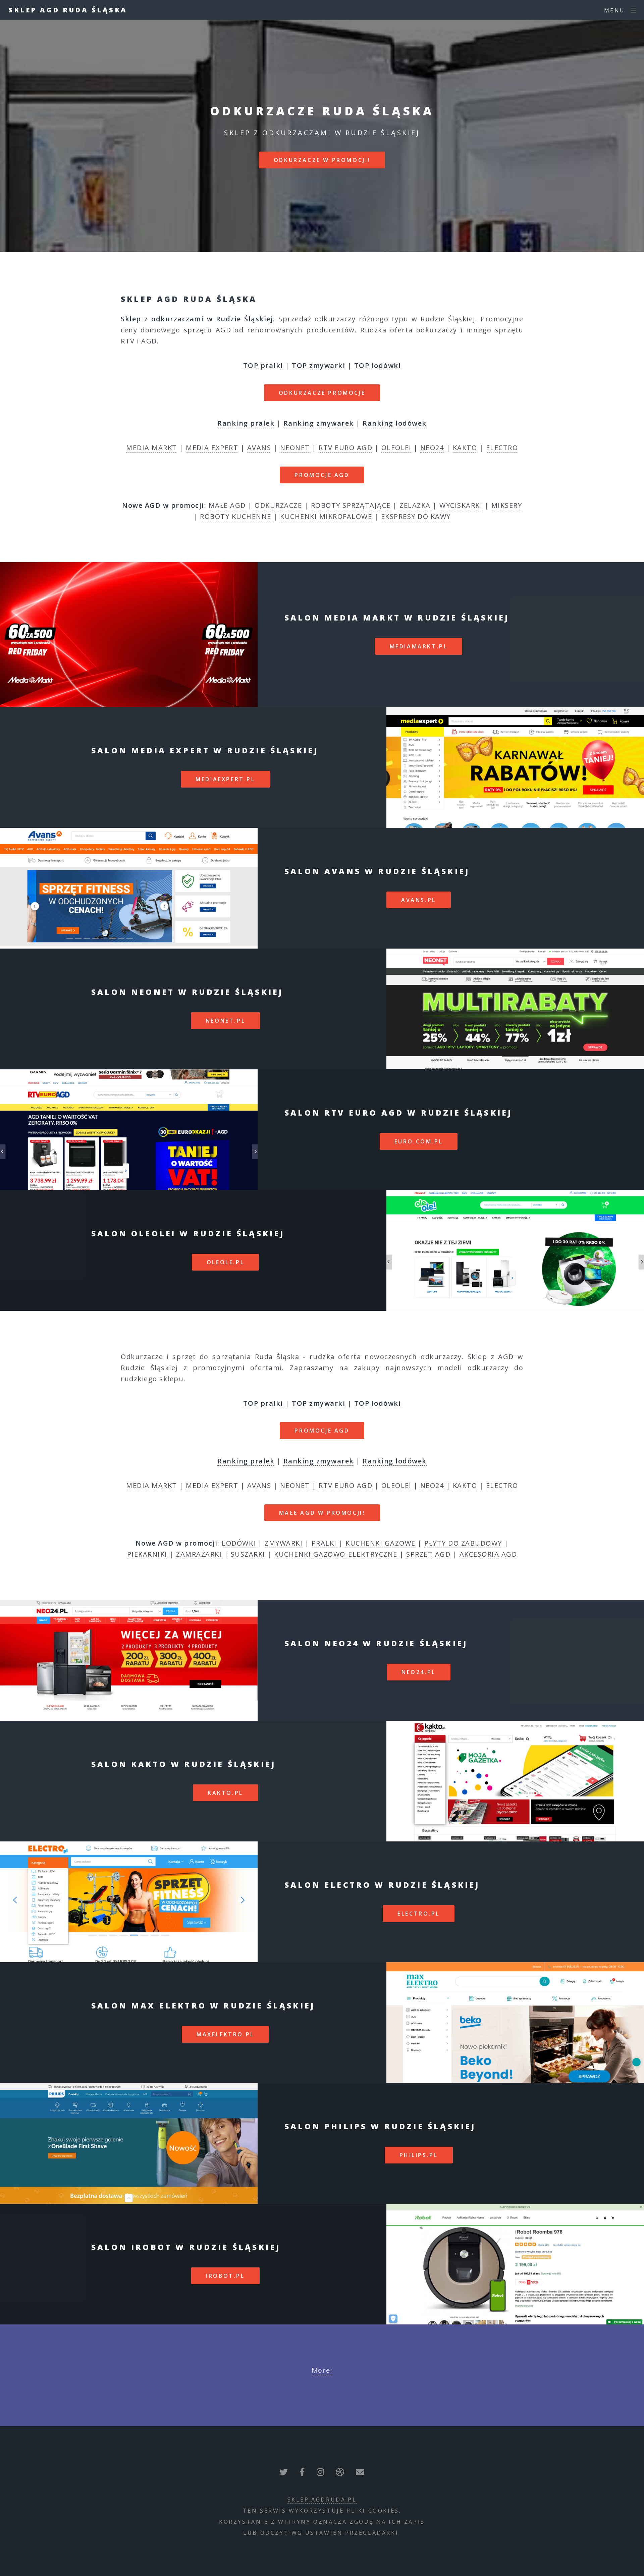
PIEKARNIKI (147, 1554)
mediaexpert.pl (225, 779)
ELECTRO (502, 448)
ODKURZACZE (278, 505)
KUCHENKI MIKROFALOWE (326, 516)
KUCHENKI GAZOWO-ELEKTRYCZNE (336, 1554)
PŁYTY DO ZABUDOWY (463, 1543)
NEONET (295, 448)
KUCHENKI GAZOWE (381, 1543)
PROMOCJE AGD (322, 475)
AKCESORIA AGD (488, 1554)
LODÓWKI (239, 1543)
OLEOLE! (396, 448)
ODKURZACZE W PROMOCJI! (322, 160)
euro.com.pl (419, 1141)
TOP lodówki (378, 365)
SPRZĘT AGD (428, 1554)
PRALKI (324, 1543)
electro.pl (419, 1914)
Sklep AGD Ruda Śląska (68, 10)
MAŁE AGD (227, 505)
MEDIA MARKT (152, 448)
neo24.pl (419, 1672)
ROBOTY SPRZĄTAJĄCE (351, 505)
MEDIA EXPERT (212, 448)
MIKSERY (507, 505)
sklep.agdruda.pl (322, 2500)
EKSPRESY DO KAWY (416, 516)
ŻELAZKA (415, 505)
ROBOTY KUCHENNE (236, 516)
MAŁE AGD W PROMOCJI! (322, 1513)
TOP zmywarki (318, 365)
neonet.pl (225, 1021)
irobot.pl (225, 2276)
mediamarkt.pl (419, 646)
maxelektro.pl (225, 2034)
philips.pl (419, 2155)
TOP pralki (263, 365)
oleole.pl (225, 1262)
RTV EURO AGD (345, 448)
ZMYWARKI (284, 1543)
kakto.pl (225, 1793)
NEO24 (432, 448)
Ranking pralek (246, 423)
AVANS (259, 448)
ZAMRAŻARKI (199, 1554)
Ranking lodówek (395, 423)
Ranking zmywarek (319, 423)
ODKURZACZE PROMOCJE (322, 393)
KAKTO (465, 448)
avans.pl (419, 900)
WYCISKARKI (461, 505)
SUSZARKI (248, 1554)
